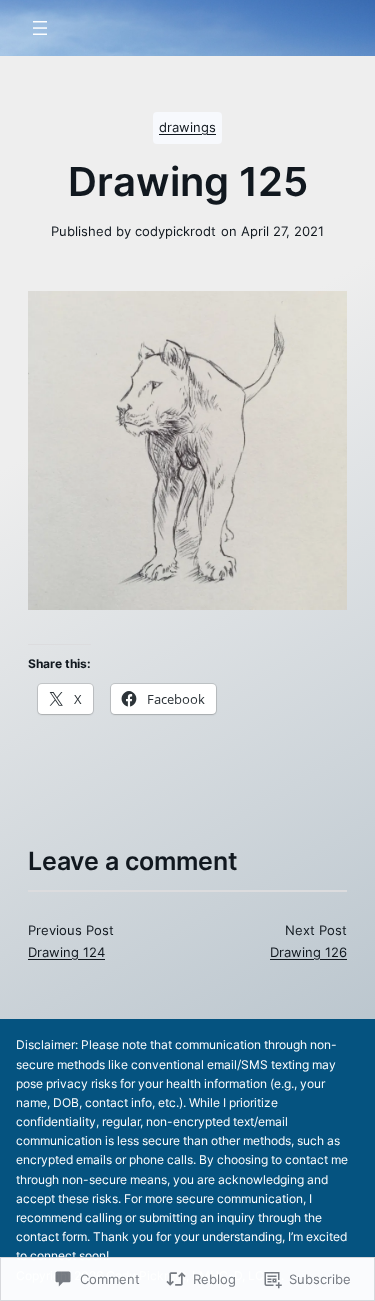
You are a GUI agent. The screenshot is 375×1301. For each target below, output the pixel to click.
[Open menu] (40, 28)
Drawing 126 (308, 952)
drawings (187, 127)
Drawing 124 (66, 952)
